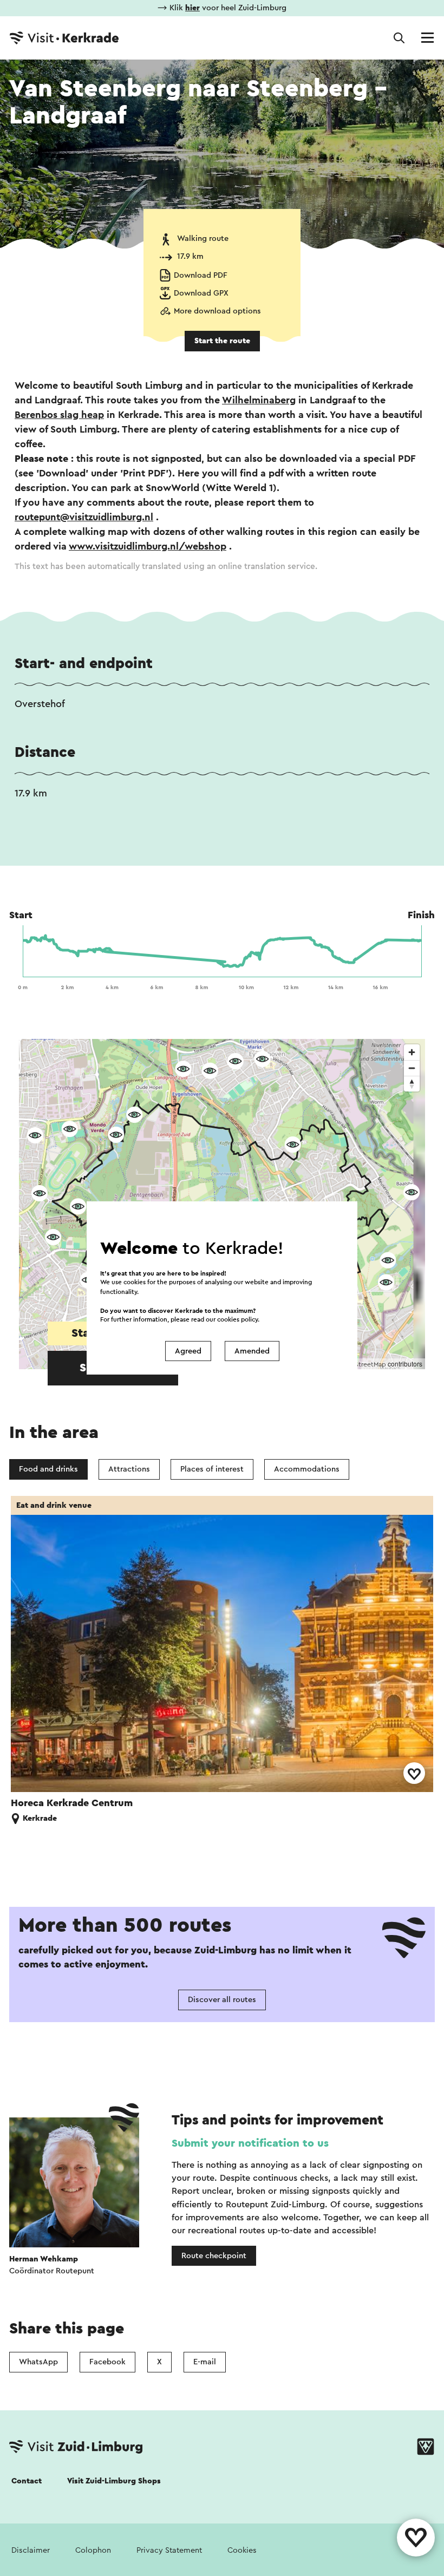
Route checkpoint (214, 2256)
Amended (252, 1351)
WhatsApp (38, 2362)
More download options (217, 311)
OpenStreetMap (362, 1364)
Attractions (129, 1469)
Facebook (107, 2362)
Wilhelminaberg (259, 400)
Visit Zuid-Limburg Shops (114, 2481)
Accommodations (307, 1469)
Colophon (93, 2550)
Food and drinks (48, 1469)
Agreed (188, 1351)
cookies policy (237, 1320)
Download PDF (201, 275)
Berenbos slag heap (59, 415)
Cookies (242, 2550)
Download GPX (201, 293)
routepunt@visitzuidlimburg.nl (84, 517)
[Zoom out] (412, 1068)
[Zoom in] (412, 1052)
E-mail (205, 2362)
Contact (27, 2481)
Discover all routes (222, 2000)
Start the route (222, 341)
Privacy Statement (169, 2550)
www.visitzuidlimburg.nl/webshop (148, 546)
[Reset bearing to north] (412, 1084)
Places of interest (212, 1469)
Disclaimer (31, 2550)
